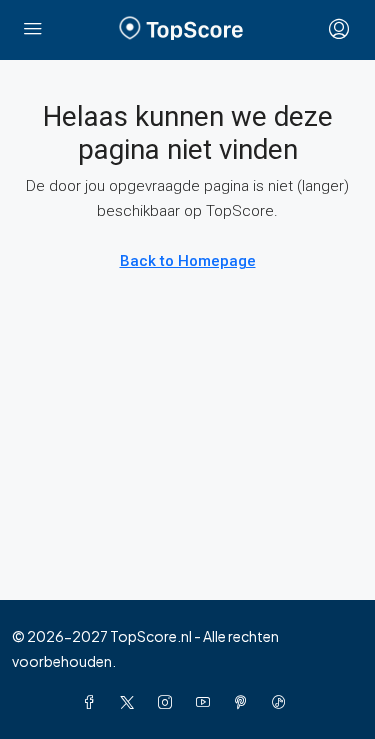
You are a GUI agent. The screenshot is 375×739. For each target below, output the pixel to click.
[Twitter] (131, 702)
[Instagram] (169, 702)
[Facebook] (93, 702)
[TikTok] (283, 702)
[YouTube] (207, 702)
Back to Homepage (188, 261)
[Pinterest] (245, 702)
